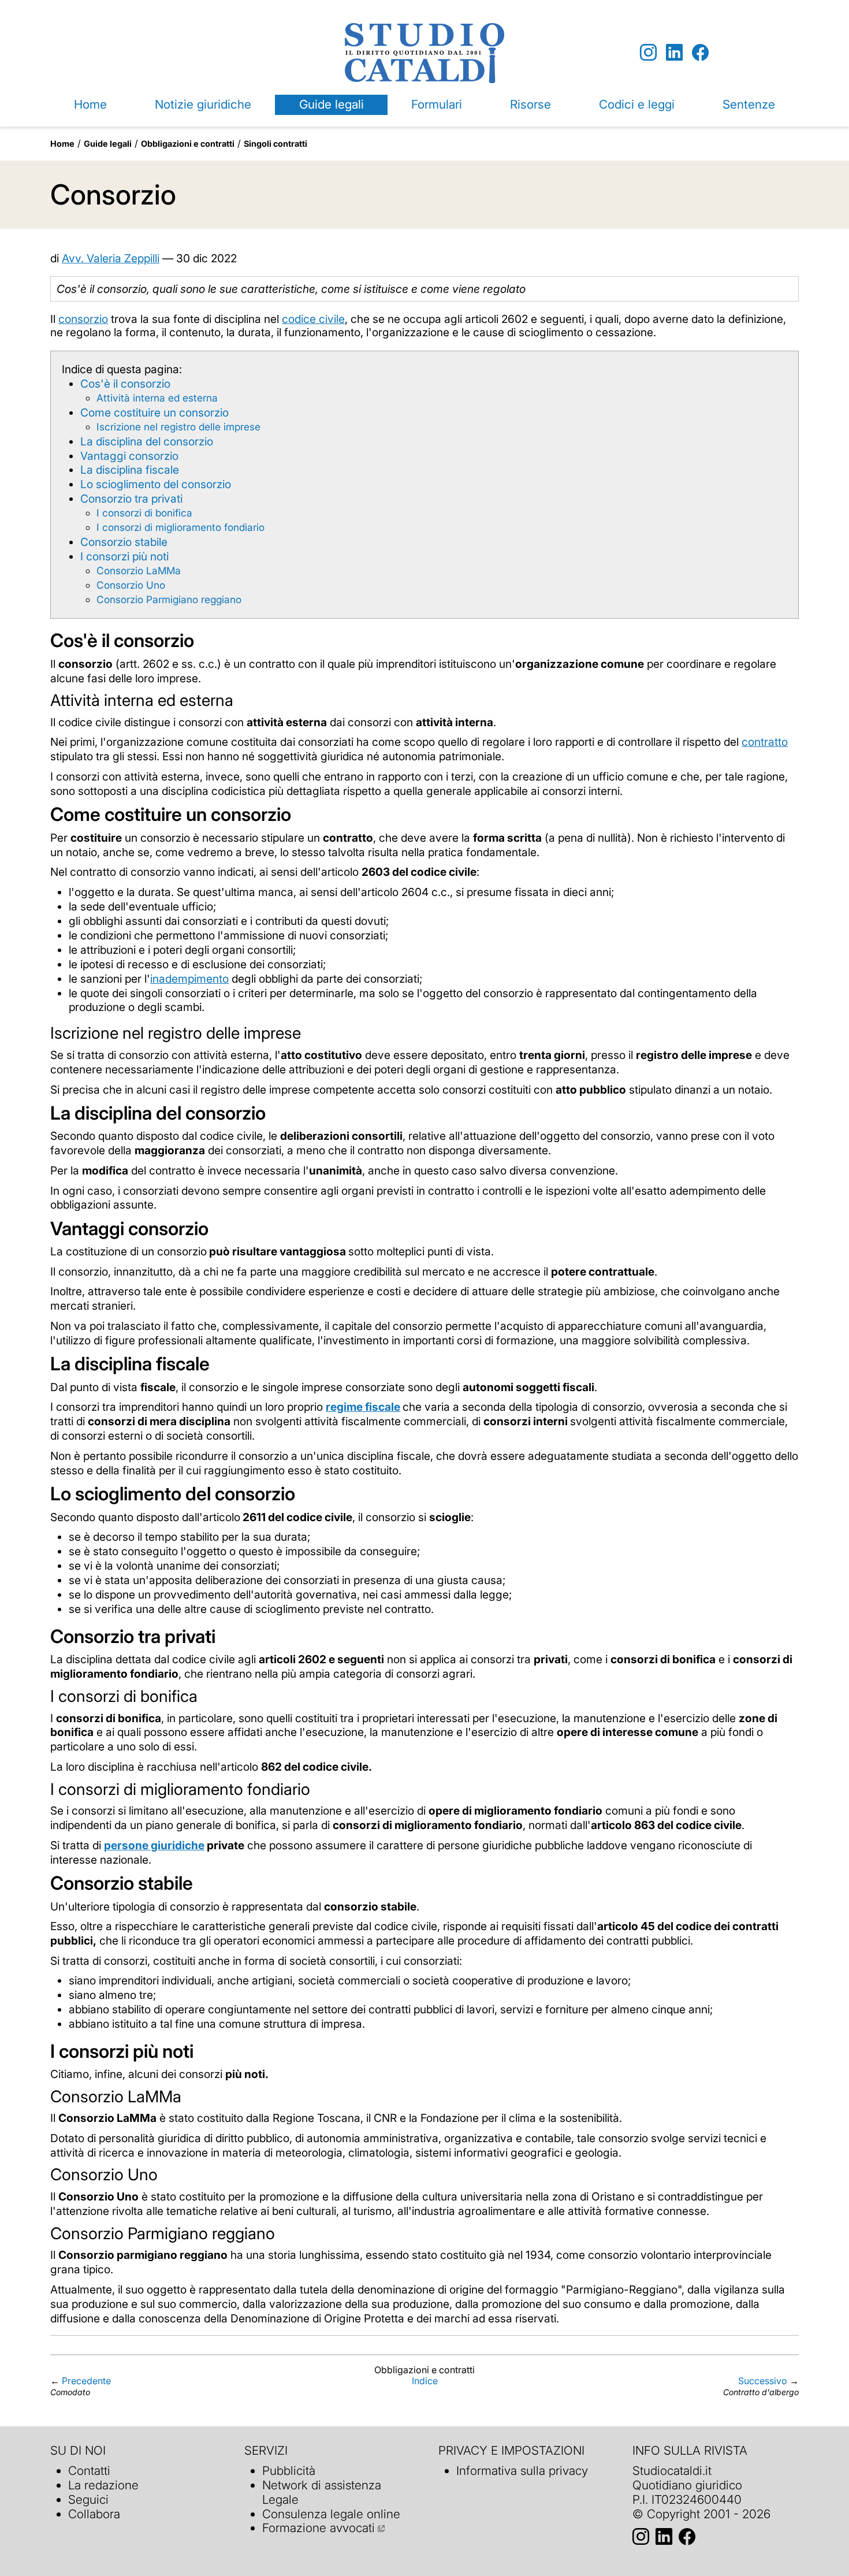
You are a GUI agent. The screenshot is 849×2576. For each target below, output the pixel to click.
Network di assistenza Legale (322, 2492)
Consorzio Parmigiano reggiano (169, 599)
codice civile (313, 319)
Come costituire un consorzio (154, 412)
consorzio (83, 319)
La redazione (103, 2485)
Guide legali (332, 104)
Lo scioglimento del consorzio (156, 484)
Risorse (530, 104)
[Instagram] (648, 53)
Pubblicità (289, 2471)
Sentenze (749, 104)
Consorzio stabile (124, 542)
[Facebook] (700, 53)
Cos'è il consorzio (125, 384)
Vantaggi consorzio (129, 456)
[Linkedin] (674, 53)
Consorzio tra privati (131, 499)
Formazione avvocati (319, 2528)
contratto (765, 742)
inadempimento (189, 979)
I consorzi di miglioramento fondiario (180, 527)
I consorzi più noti (124, 556)
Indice (425, 2381)
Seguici (88, 2499)
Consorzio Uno (131, 585)
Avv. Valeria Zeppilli (111, 258)
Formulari (437, 104)
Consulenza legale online (331, 2514)
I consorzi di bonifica (144, 513)
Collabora (94, 2514)
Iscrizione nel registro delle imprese (178, 427)
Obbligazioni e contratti (188, 144)
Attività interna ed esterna (157, 398)
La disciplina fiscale (130, 470)
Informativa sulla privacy (522, 2471)
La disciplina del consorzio (147, 441)
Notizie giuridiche (203, 104)
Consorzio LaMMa (139, 570)
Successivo (763, 2381)
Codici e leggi (637, 104)
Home (90, 104)
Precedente (86, 2381)
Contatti (89, 2471)
